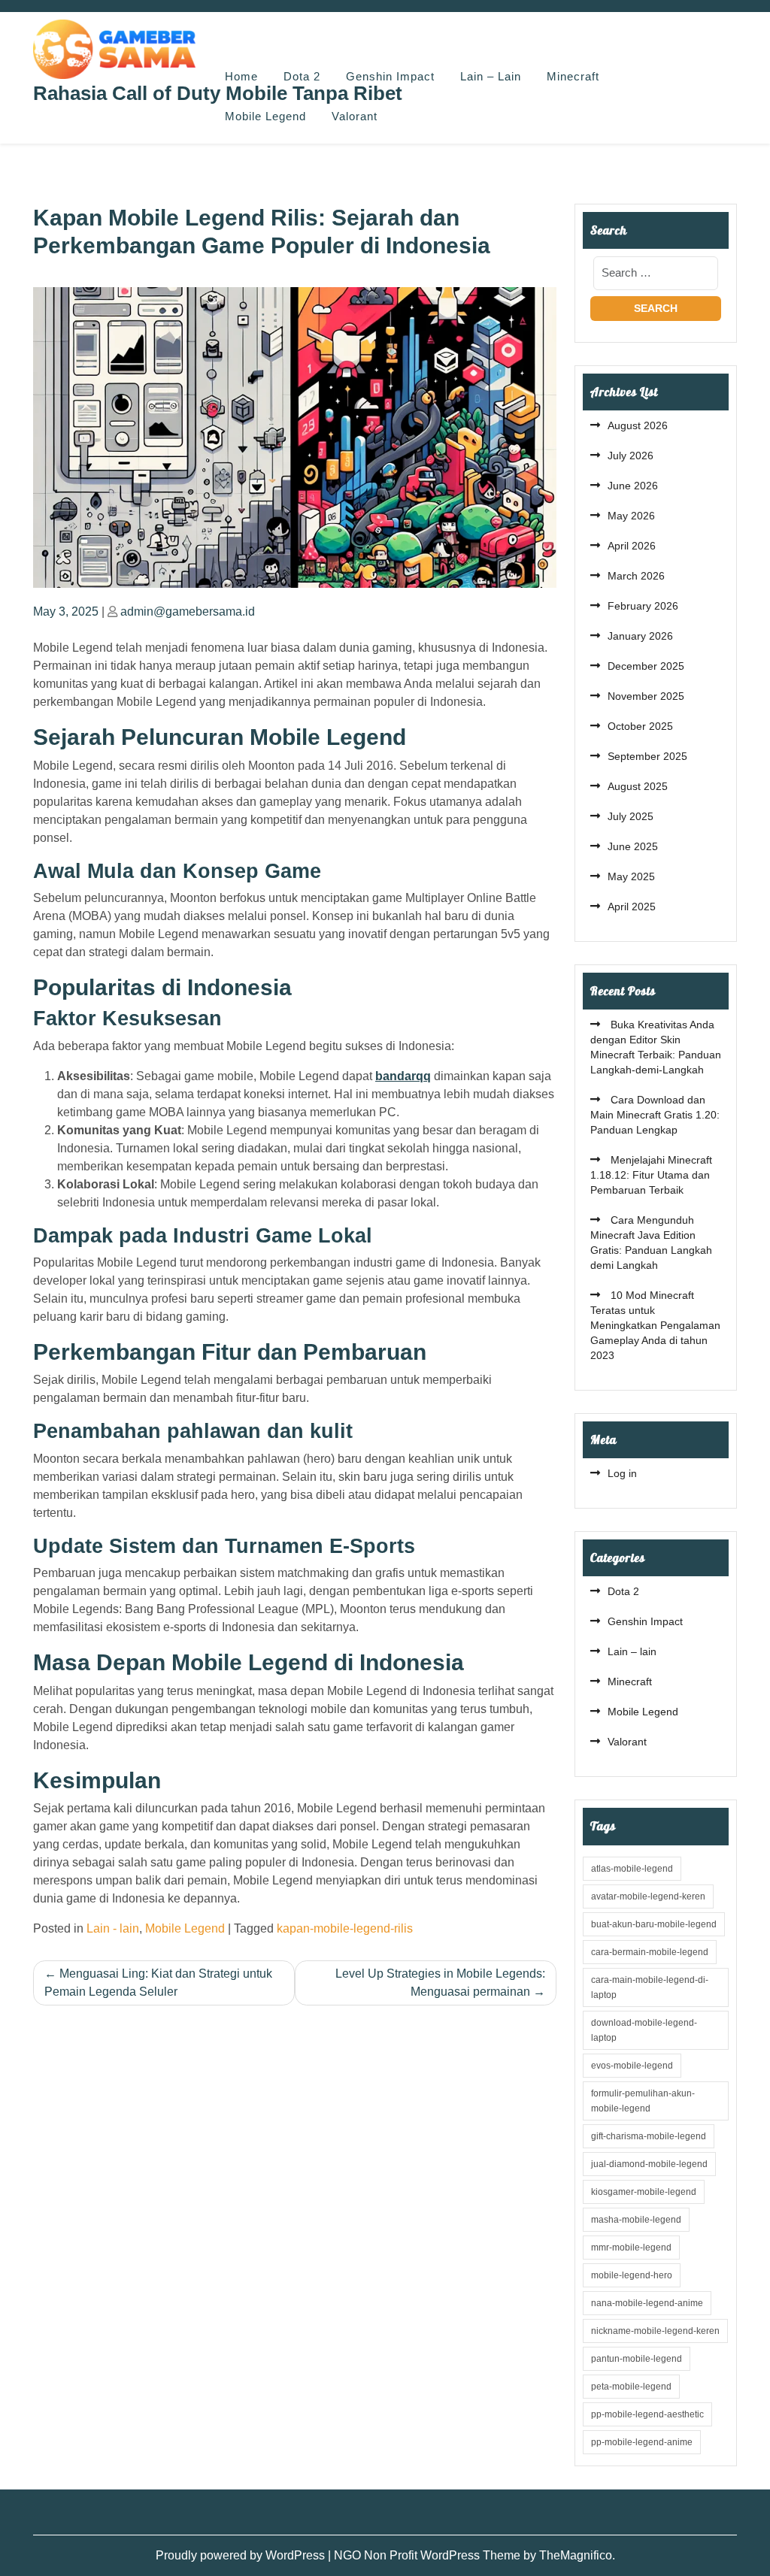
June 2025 (633, 846)
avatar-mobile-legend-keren (648, 1896)
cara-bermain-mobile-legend (650, 1952)
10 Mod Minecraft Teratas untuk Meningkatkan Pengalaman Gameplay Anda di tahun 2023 (655, 1325)
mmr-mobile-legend (631, 2248)
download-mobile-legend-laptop (644, 2030)
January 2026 (640, 636)
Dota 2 (302, 76)
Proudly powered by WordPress (242, 2555)
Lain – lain (491, 76)
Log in (622, 1473)
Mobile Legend (265, 116)
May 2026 (631, 516)
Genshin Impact (390, 76)
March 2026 (636, 576)
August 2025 (638, 786)
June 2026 (633, 486)
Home (241, 76)
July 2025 (631, 816)
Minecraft (573, 76)
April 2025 (632, 907)
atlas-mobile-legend (632, 1869)
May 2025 (631, 876)
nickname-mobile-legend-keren (655, 2331)
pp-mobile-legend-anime (642, 2442)
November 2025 (646, 696)
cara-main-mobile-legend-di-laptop (650, 1987)
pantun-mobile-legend (637, 2359)
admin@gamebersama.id (188, 611)
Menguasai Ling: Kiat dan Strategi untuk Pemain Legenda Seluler (158, 1983)
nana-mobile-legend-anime (647, 2303)
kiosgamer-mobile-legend (644, 2192)
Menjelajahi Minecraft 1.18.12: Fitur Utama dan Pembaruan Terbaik (651, 1175)
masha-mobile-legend (636, 2220)
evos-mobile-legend (632, 2066)
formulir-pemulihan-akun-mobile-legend (643, 2101)
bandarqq (403, 1076)
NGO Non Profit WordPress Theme (429, 2555)
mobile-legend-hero (632, 2275)
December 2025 (646, 666)
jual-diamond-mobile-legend (649, 2164)
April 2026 (632, 546)
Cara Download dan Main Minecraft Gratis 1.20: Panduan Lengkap (655, 1115)
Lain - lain (113, 1928)
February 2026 (643, 606)
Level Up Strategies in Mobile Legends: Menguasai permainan (440, 1983)
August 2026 (638, 425)
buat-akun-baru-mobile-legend (654, 1924)
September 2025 (647, 756)
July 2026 (631, 456)
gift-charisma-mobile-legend (649, 2136)
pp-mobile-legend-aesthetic (647, 2414)
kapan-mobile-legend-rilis (345, 1928)
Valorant (355, 116)
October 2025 (640, 726)
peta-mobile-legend (631, 2387)
